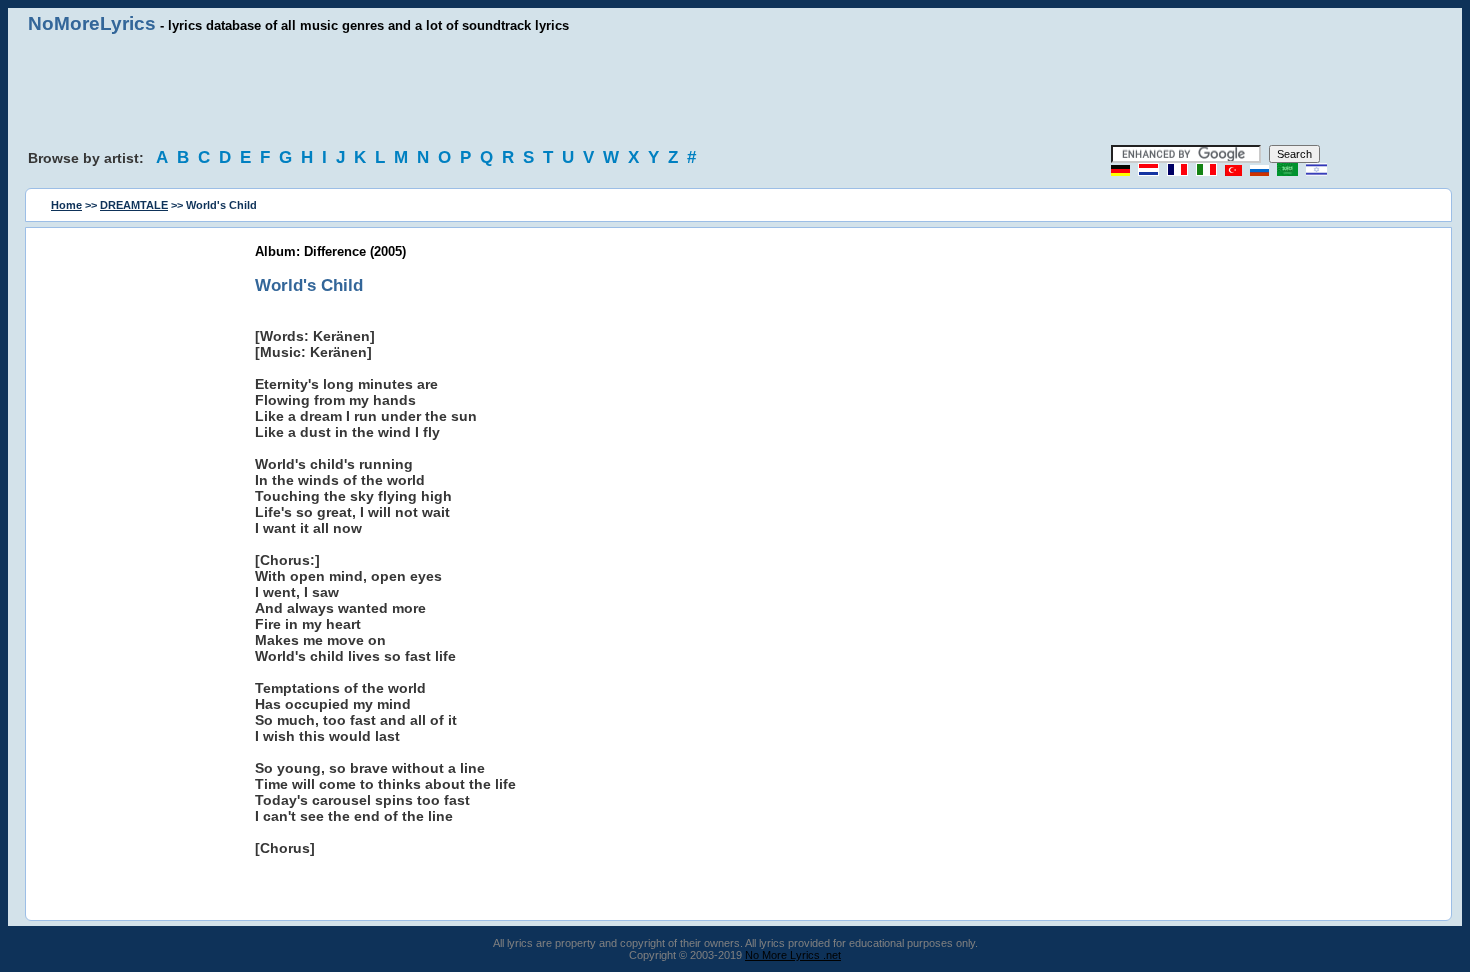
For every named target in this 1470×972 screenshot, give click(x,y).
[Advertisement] (735, 90)
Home (66, 205)
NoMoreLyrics (92, 23)
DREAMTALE (134, 205)
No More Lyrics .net (793, 955)
